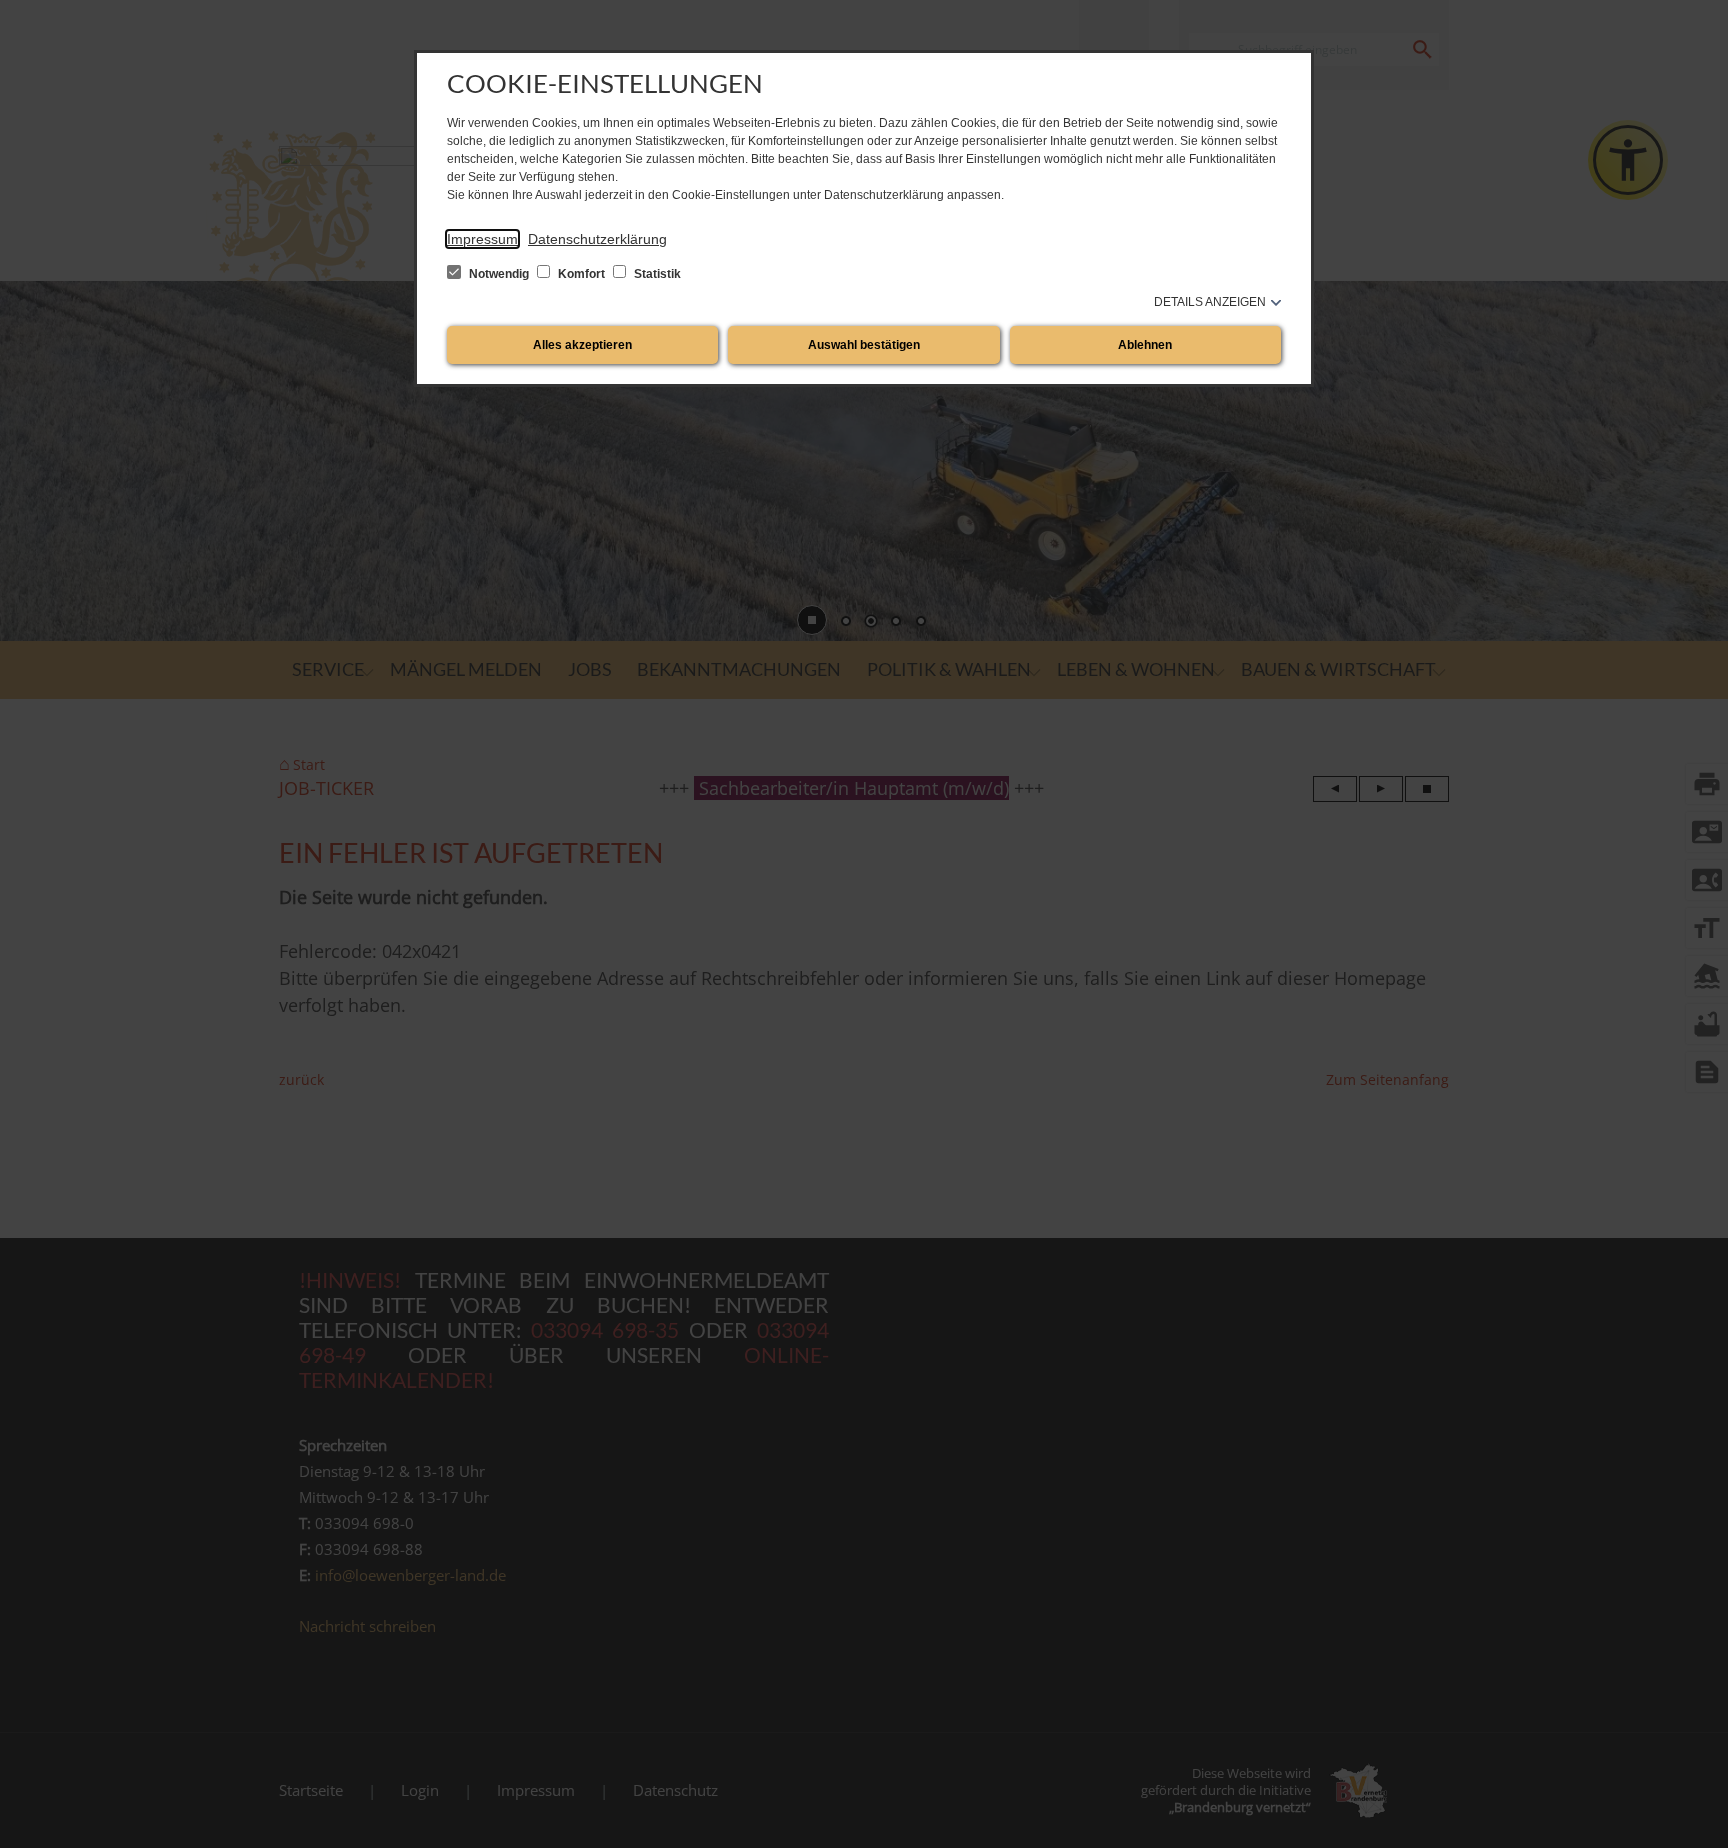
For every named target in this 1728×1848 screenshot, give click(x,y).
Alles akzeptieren (582, 345)
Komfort (581, 274)
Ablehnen (1145, 345)
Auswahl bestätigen (864, 345)
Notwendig (499, 274)
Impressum (482, 239)
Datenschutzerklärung (597, 239)
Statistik (656, 274)
